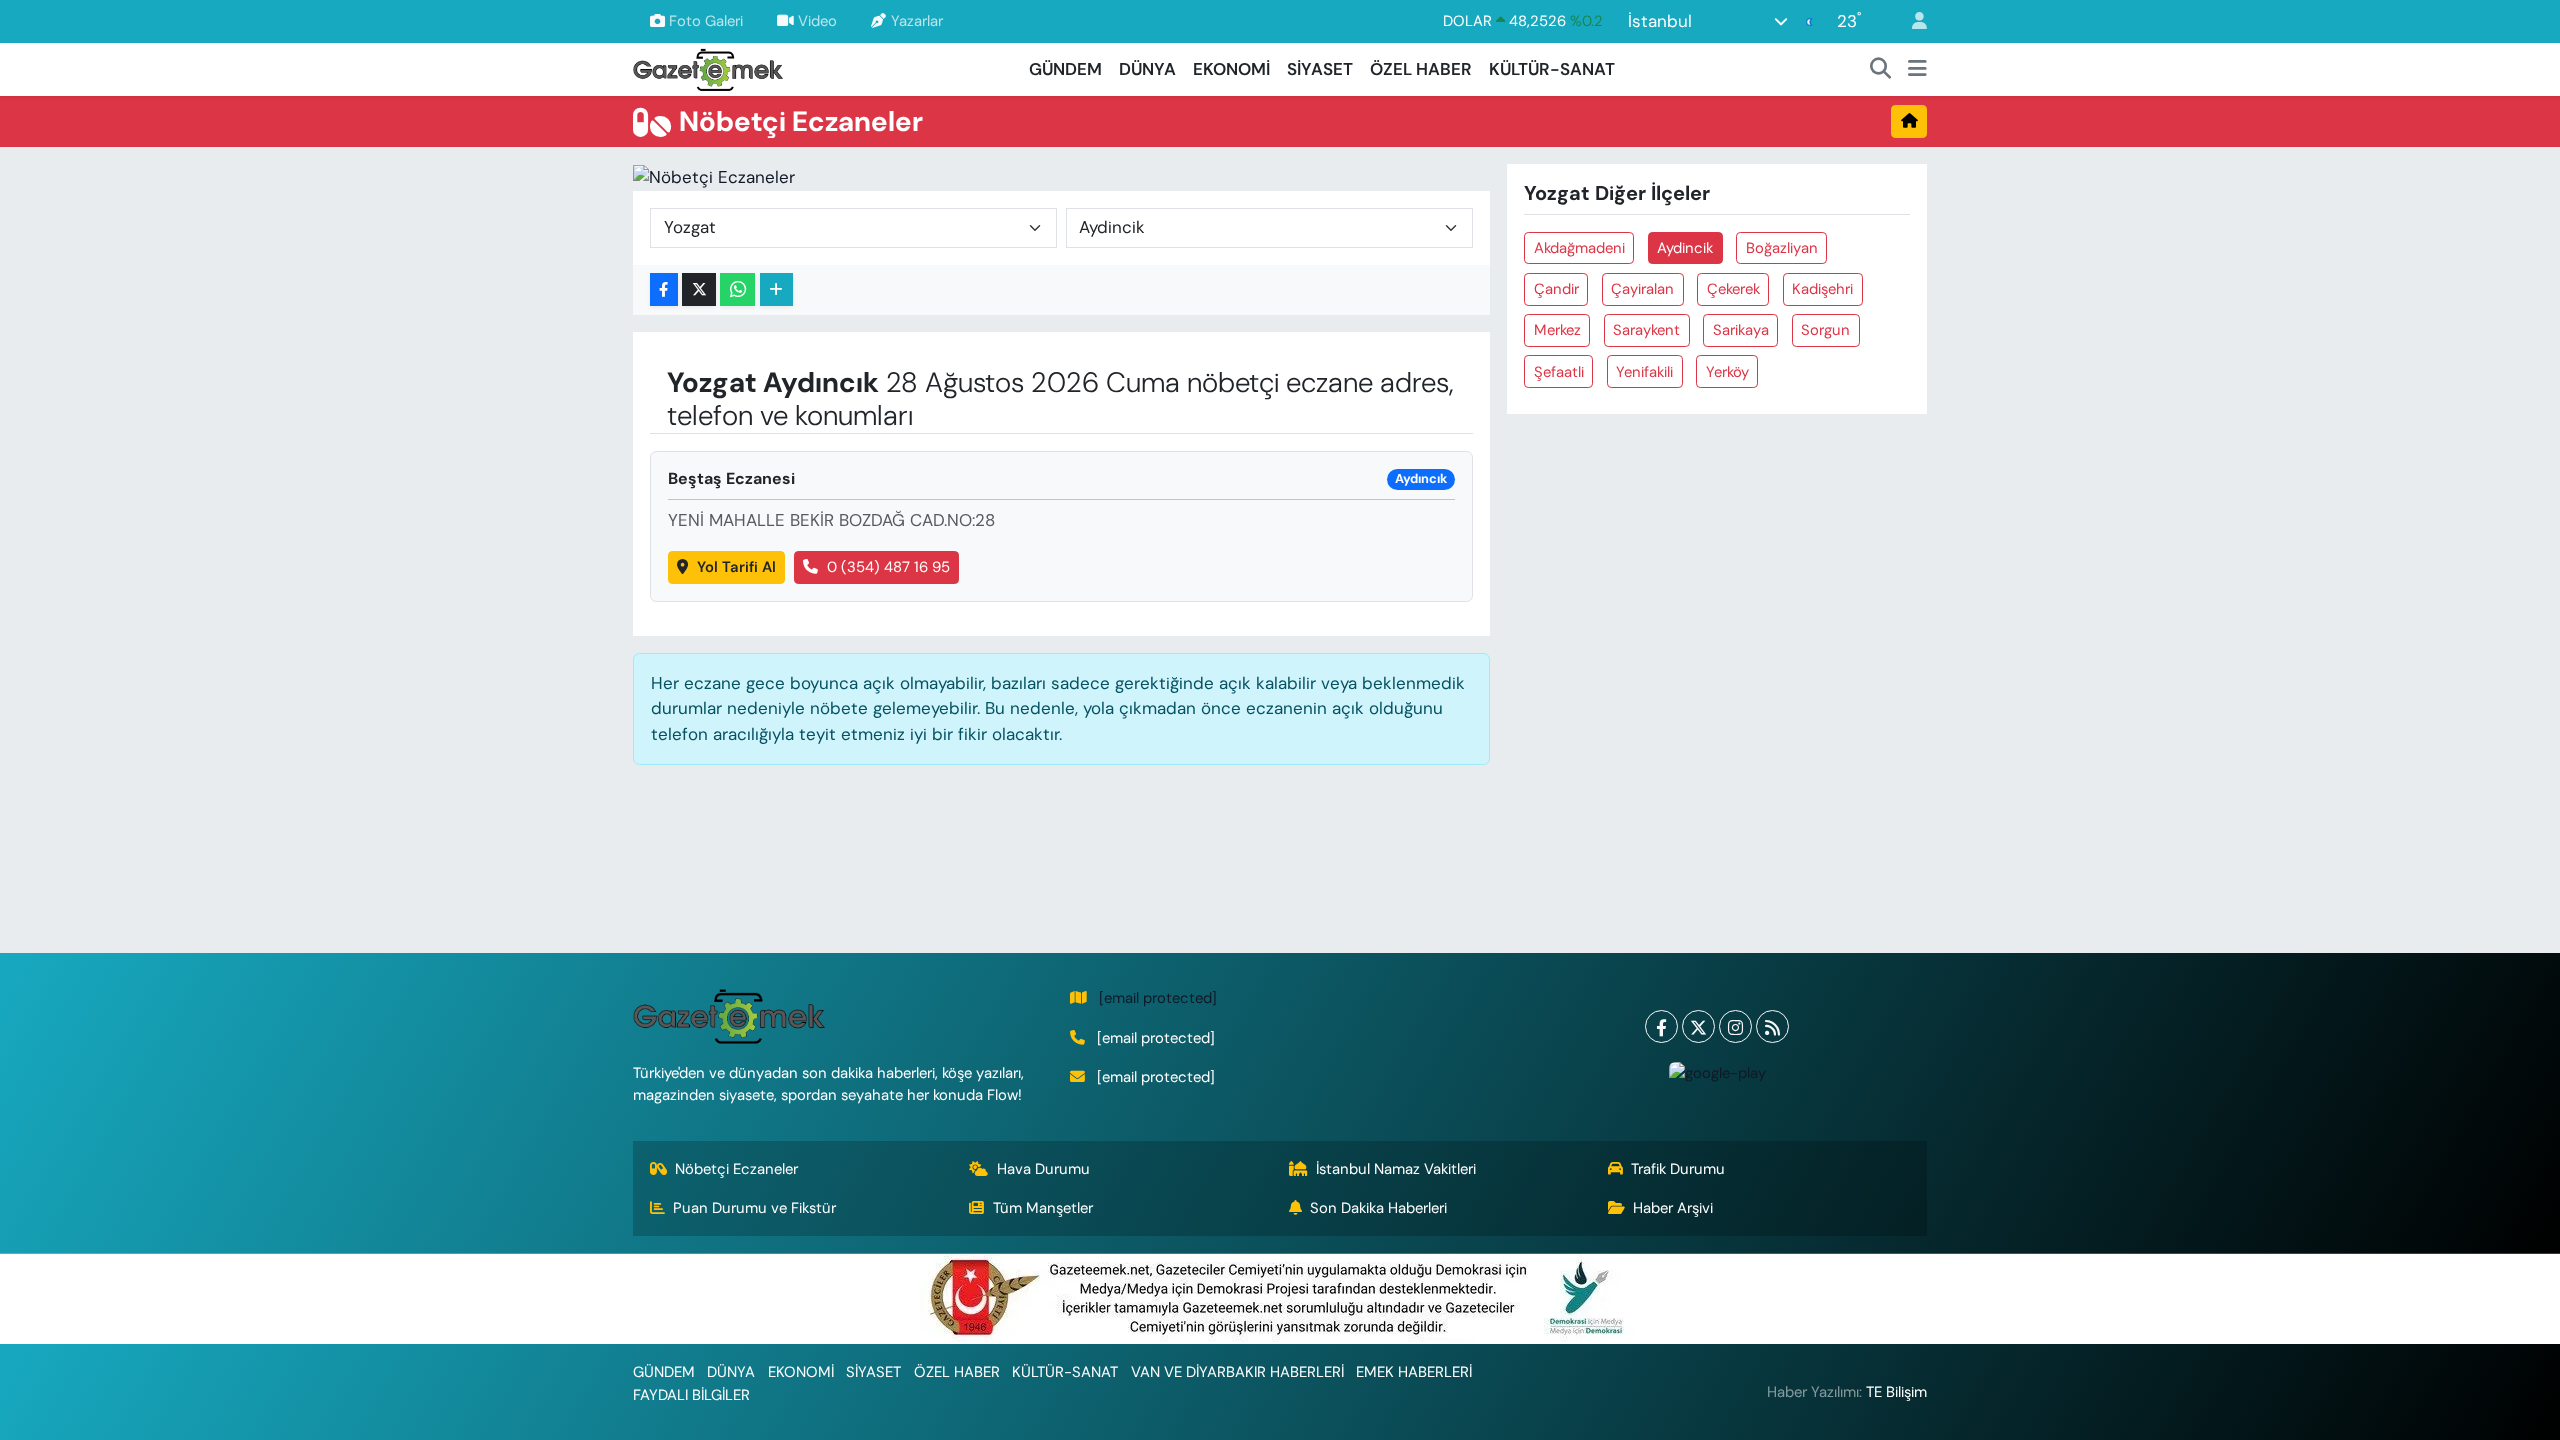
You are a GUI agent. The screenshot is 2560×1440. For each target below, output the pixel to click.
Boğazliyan (1782, 248)
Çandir (1556, 289)
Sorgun (1825, 330)
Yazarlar (917, 21)
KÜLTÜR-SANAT (1552, 69)
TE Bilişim (1896, 1392)
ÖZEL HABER (1421, 69)
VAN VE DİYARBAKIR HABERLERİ (1237, 1372)
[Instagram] (1735, 1026)
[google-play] (1717, 1071)
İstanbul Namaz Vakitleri (1396, 1169)
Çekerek (1733, 289)
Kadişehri (1822, 289)
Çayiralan (1642, 289)
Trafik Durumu (1678, 1169)
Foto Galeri (706, 21)
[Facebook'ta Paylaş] (664, 289)
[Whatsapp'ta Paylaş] (737, 289)
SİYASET (1320, 69)
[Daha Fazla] (776, 289)
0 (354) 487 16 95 (888, 567)
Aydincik (1685, 248)
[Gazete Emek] (708, 67)
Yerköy (1727, 372)
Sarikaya (1741, 330)
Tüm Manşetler (1043, 1208)
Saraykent (1646, 330)
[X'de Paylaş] (699, 289)
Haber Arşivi (1673, 1208)
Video (817, 21)
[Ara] (1881, 70)
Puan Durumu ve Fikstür (754, 1208)
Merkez (1557, 330)
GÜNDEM (1065, 69)
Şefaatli (1559, 372)
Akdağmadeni (1579, 248)
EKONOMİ (1231, 69)
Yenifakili (1644, 372)
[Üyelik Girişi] (1911, 21)
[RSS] (1772, 1026)
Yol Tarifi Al (736, 567)
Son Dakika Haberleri (1378, 1208)
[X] (1698, 1026)
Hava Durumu (1043, 1169)
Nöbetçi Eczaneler (736, 1169)
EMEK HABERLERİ (1414, 1372)
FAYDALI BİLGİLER (691, 1395)
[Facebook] (1661, 1026)
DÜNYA (1147, 69)
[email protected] (1158, 998)
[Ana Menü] (1917, 70)
